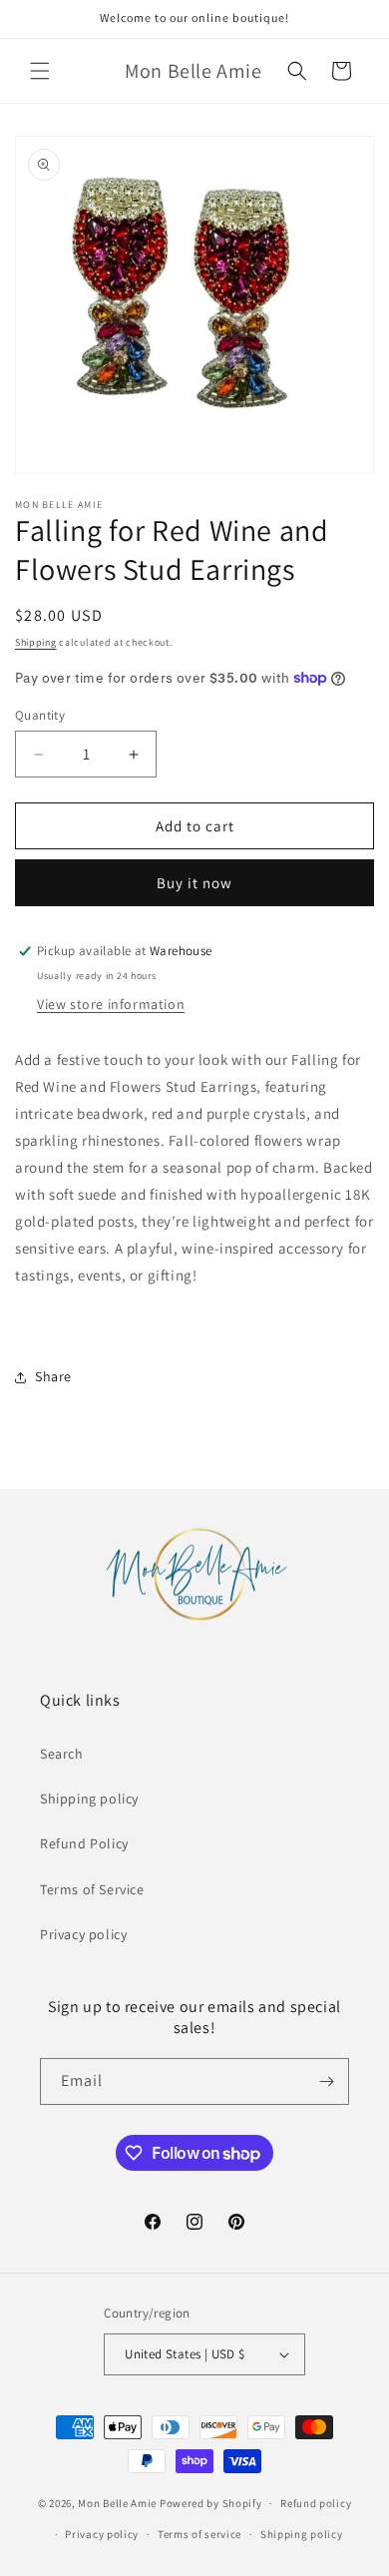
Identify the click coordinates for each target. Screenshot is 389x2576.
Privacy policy (83, 1934)
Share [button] (53, 1376)
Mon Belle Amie (117, 2503)
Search (62, 1754)
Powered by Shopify (211, 2503)
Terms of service (199, 2534)
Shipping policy (89, 1799)
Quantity (40, 715)
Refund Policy (84, 1843)
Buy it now (194, 883)
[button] (40, 71)
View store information (111, 1004)
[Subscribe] (326, 2081)
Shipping (36, 642)
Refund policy (316, 2503)
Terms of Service (92, 1889)
